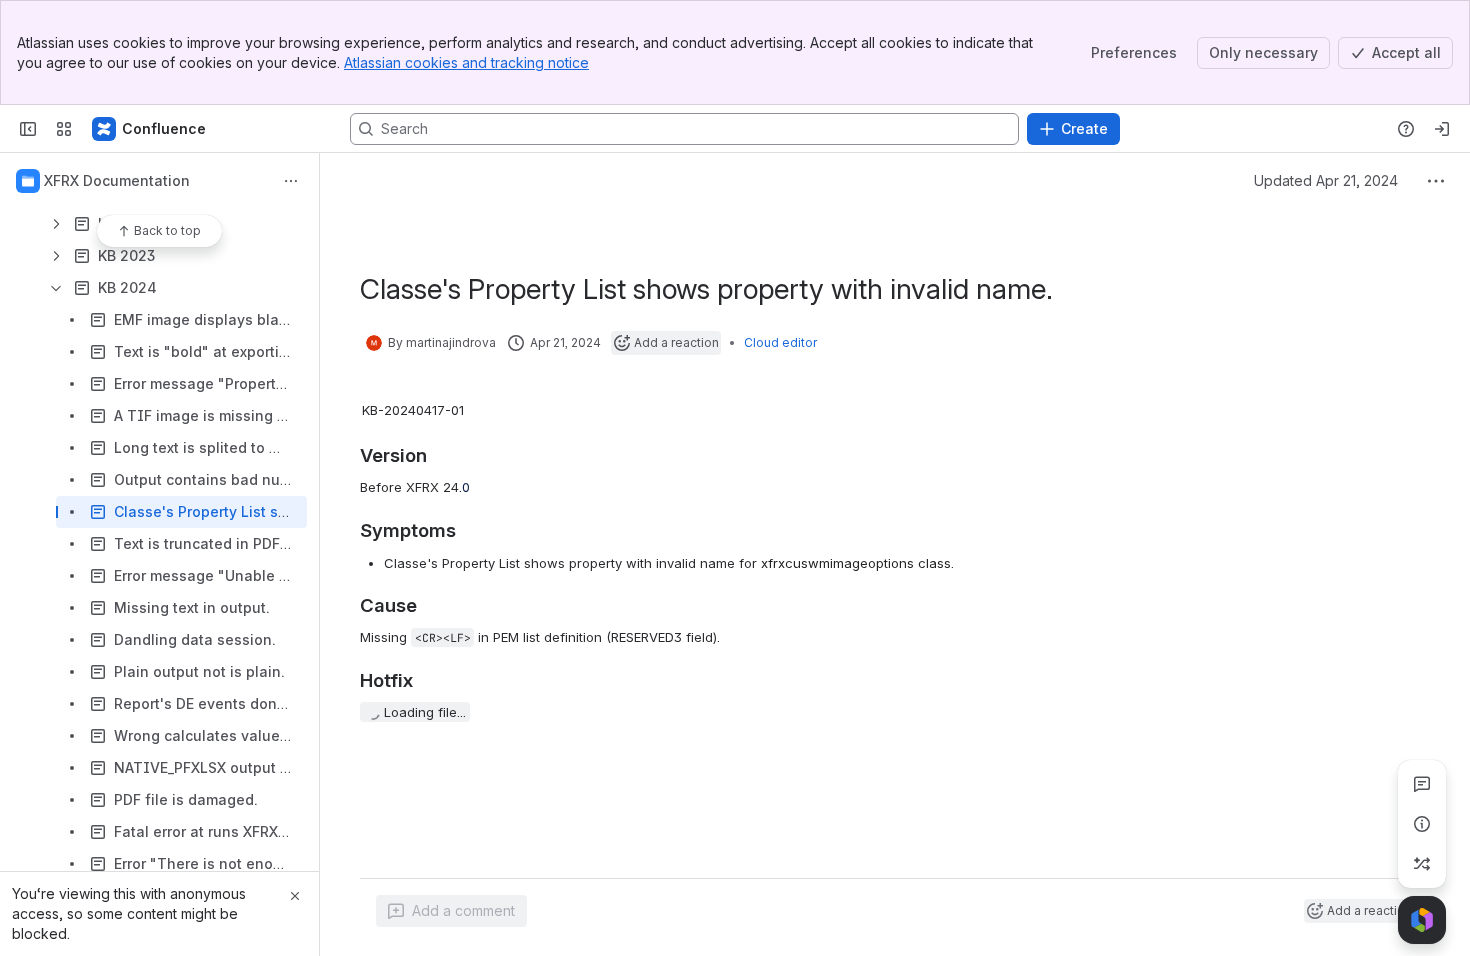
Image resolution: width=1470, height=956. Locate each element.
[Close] (295, 896)
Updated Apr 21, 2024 (1326, 180)
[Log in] (1442, 129)
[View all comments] (1422, 784)
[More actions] (291, 181)
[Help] (1406, 129)
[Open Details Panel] (1422, 824)
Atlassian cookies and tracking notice (466, 62)
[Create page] (1422, 864)
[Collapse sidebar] (28, 129)
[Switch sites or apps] (64, 129)
